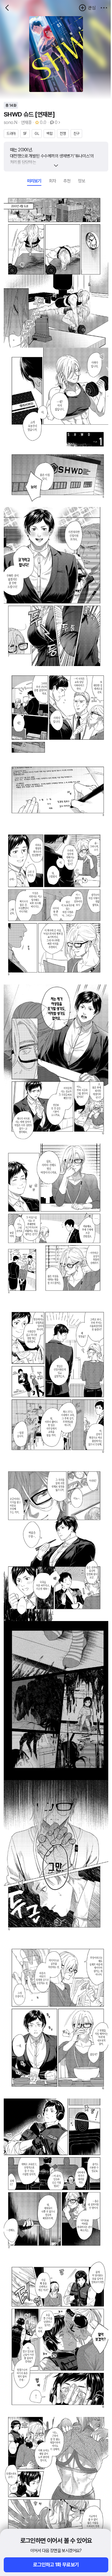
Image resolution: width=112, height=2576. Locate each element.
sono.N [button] (10, 122)
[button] (104, 8)
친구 (76, 134)
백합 (49, 134)
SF (25, 134)
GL (37, 134)
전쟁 (63, 134)
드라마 (11, 134)
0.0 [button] (43, 122)
